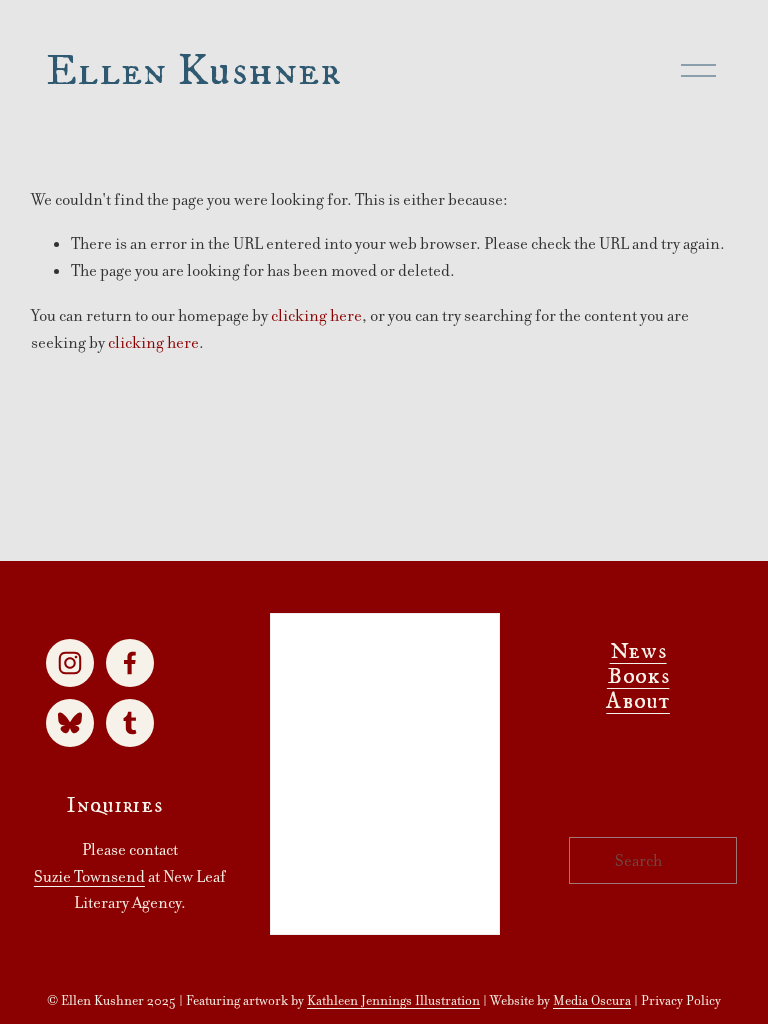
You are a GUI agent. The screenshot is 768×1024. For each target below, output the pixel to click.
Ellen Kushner (194, 70)
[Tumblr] (130, 723)
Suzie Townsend (89, 876)
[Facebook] (130, 663)
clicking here (316, 315)
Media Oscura (592, 1000)
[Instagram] (70, 663)
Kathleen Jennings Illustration (393, 1000)
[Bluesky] (70, 723)
